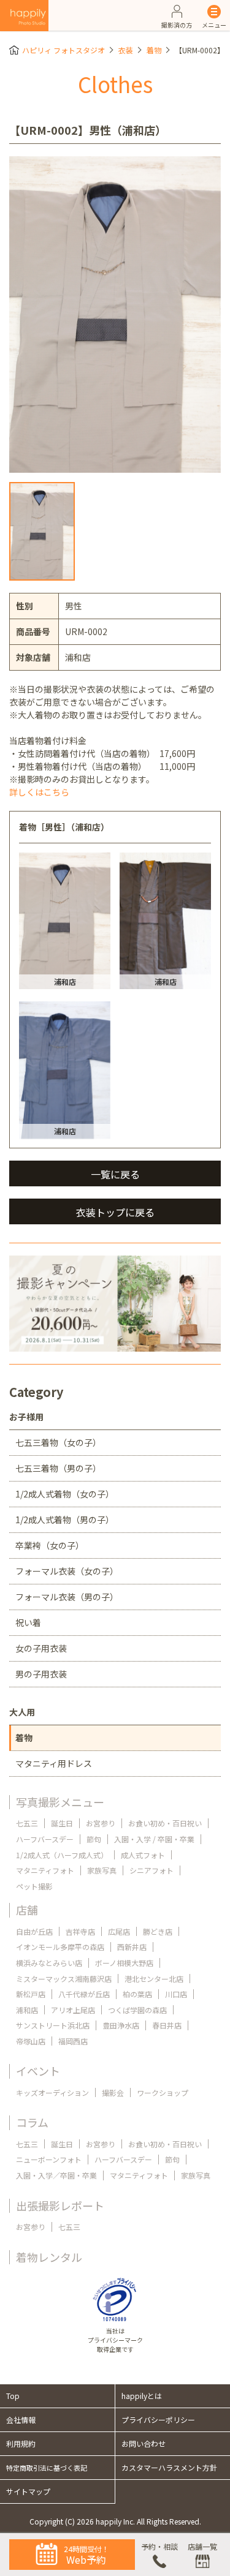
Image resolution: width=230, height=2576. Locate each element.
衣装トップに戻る (115, 1212)
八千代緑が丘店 (84, 1994)
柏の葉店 (137, 1994)
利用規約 (21, 2443)
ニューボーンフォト (49, 2159)
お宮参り (101, 1823)
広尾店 (119, 1931)
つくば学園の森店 (137, 2010)
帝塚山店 (31, 2041)
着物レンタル (49, 2257)
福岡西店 (73, 2041)
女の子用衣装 (41, 1648)
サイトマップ (28, 2491)
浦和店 (27, 2010)
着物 (154, 50)
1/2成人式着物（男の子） (65, 1520)
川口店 (176, 1994)
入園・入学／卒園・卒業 (56, 2175)
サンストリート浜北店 (53, 2025)
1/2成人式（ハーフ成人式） (62, 1855)
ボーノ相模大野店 (124, 1963)
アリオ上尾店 (73, 2010)
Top (13, 2396)
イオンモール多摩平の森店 (60, 1947)
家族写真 (102, 1870)
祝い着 (28, 1622)
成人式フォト (143, 1855)
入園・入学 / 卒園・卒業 (154, 1839)
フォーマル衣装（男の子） (67, 1597)
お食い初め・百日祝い (165, 1823)
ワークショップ (163, 2092)
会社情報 (21, 2420)
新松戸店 (31, 1994)
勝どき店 (158, 1931)
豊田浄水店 (121, 2025)
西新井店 (132, 1947)
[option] (115, 315)
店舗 (27, 1910)
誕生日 (62, 1823)
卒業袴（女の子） (50, 1545)
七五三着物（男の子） (58, 1468)
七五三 (27, 1823)
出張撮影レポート (60, 2205)
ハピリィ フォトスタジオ (63, 50)
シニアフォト (151, 1870)
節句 (94, 1839)
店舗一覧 (202, 2546)
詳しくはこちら (39, 792)
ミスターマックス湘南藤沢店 (64, 1979)
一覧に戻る (115, 1174)
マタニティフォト (45, 1870)
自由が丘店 (34, 1931)
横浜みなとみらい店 (49, 1963)
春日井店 (167, 2025)
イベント (38, 2071)
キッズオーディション (52, 2092)
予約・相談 (159, 2546)
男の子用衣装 (41, 1674)
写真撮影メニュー (60, 1802)
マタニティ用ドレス (54, 1763)
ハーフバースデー (45, 1839)
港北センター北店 (154, 1979)
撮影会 (113, 2092)
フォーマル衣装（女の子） (67, 1571)
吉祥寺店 (80, 1931)
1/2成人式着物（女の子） (65, 1494)
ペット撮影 (34, 1886)
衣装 (126, 50)
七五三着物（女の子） (58, 1442)
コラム (32, 2122)
